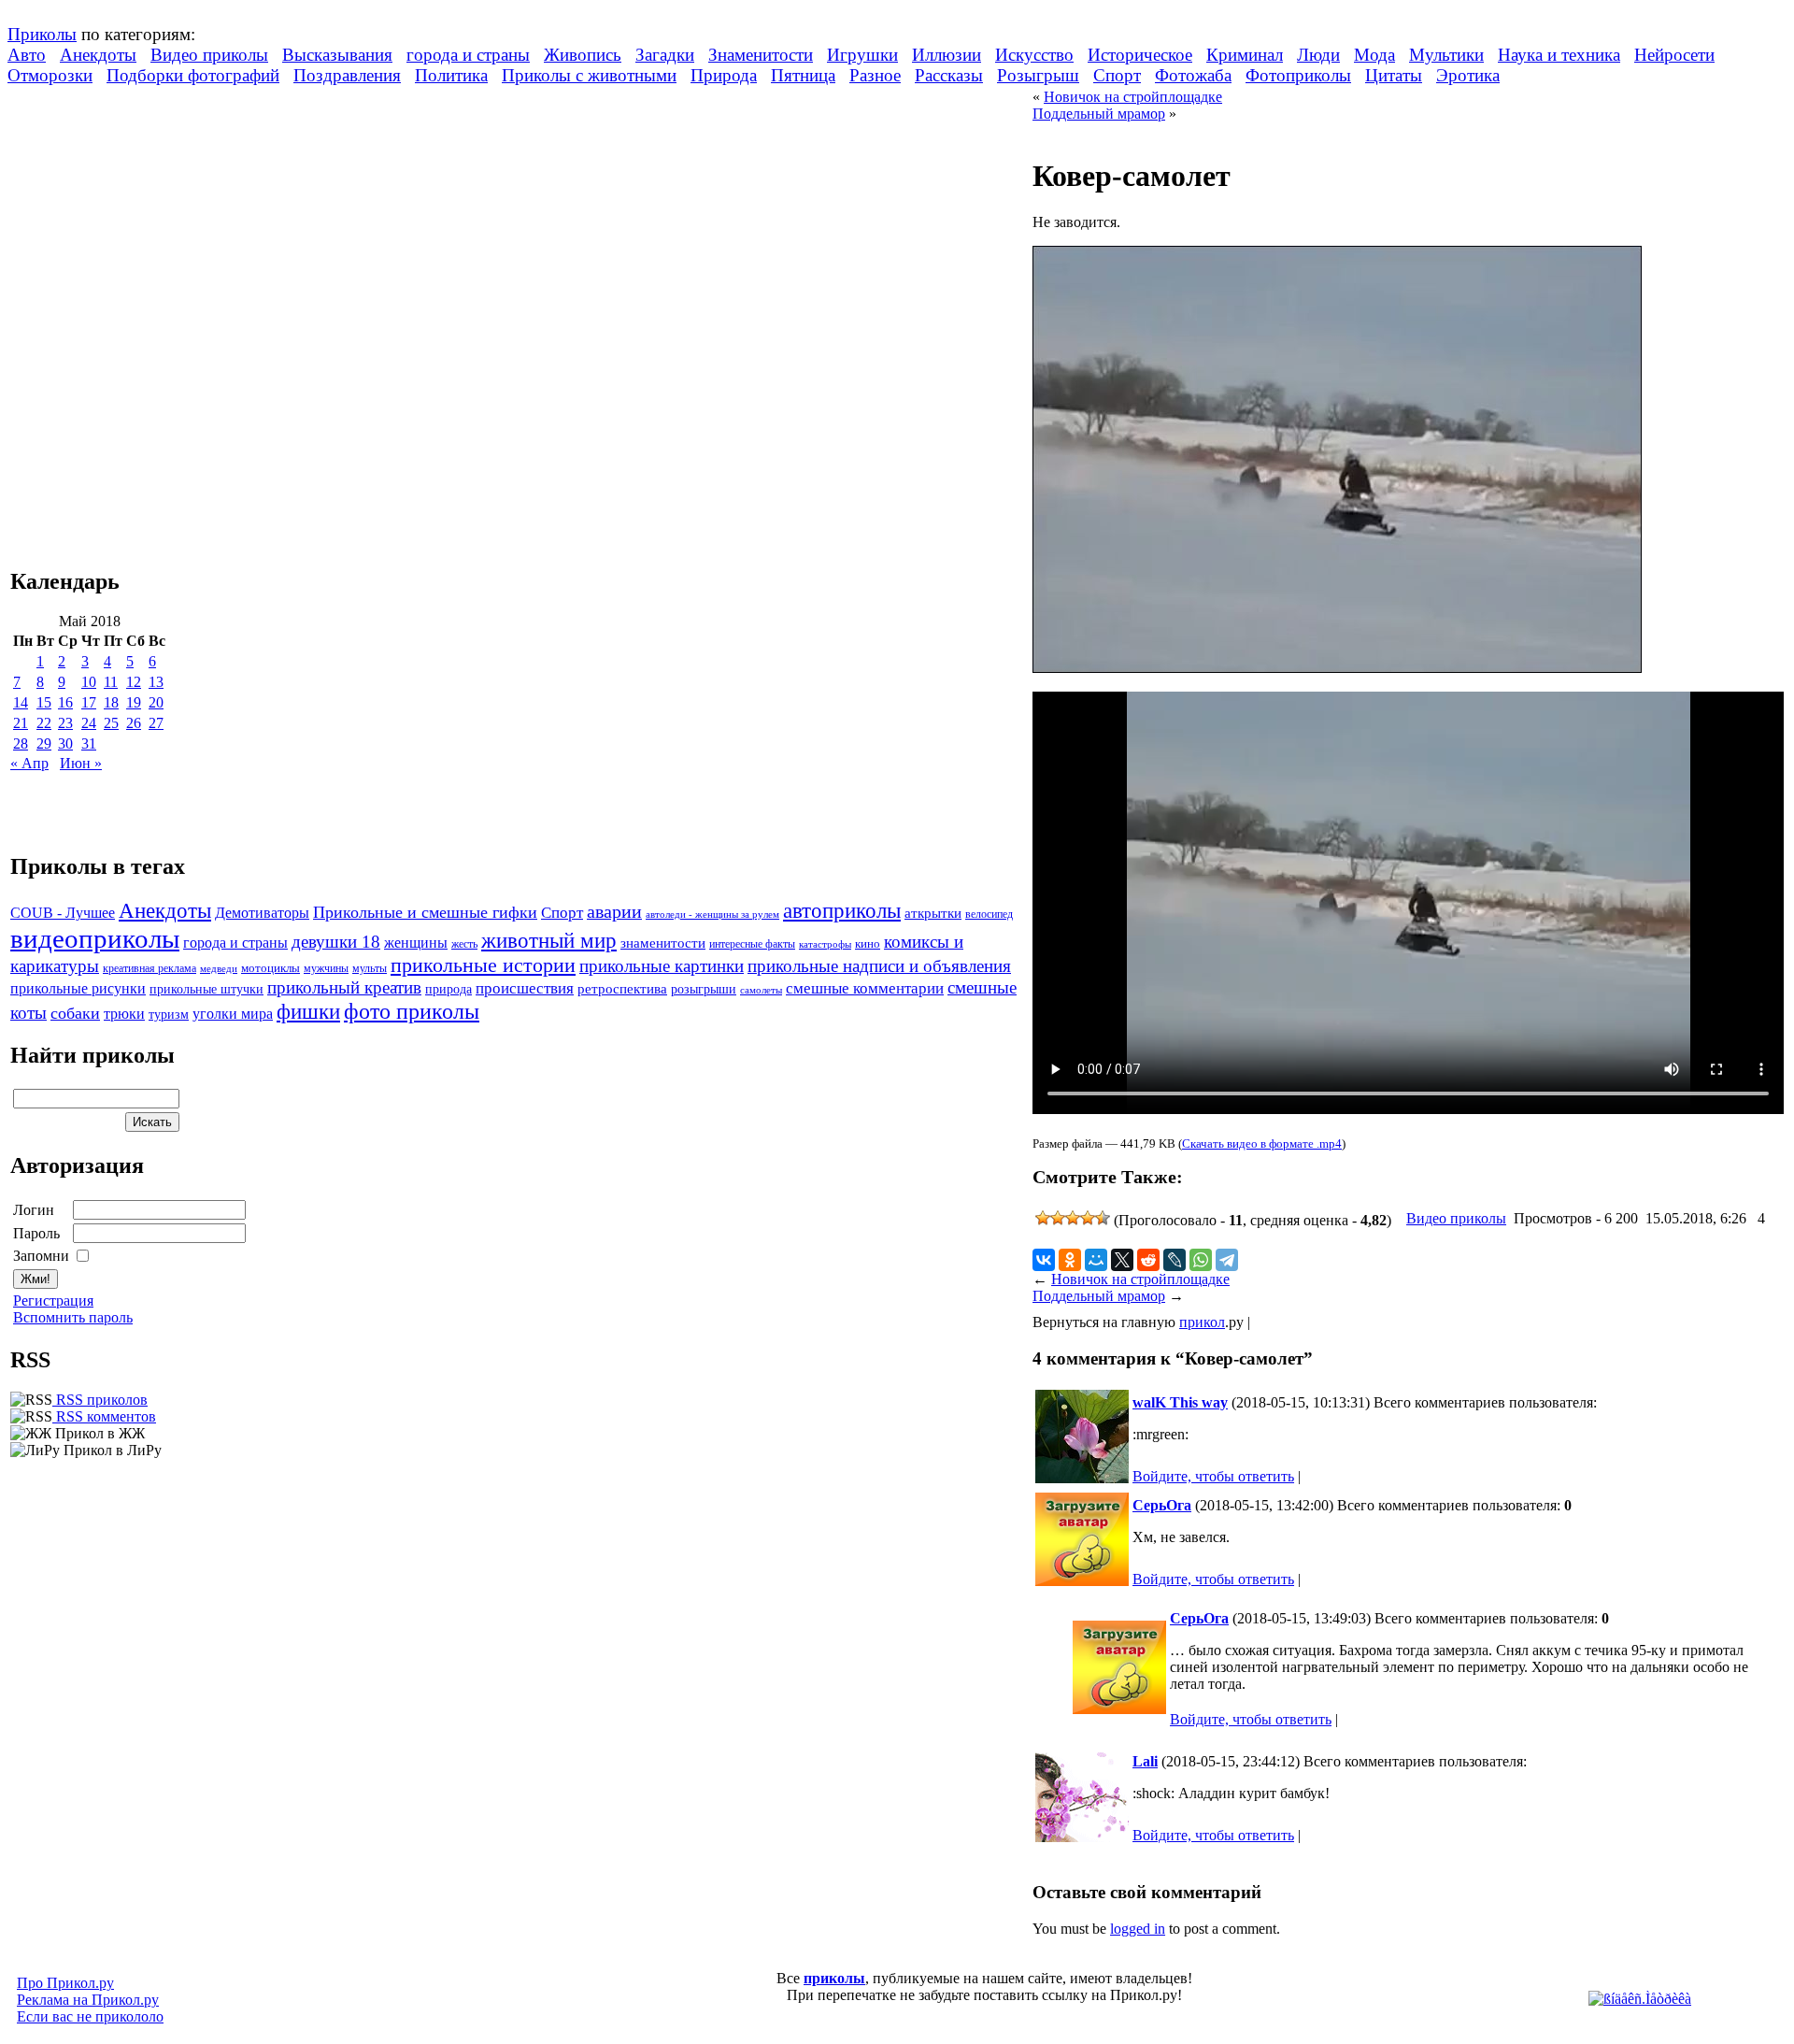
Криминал (1245, 55)
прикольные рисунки (78, 988)
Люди (1318, 55)
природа (448, 989)
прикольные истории (483, 965)
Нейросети (1674, 55)
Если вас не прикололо (90, 2016)
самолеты (761, 990)
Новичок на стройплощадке (1133, 97)
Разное (875, 75)
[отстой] (1043, 1218)
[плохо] (1058, 1218)
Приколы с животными (589, 75)
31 (89, 743)
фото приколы (412, 1011)
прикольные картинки (662, 966)
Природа (724, 75)
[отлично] (1103, 1218)
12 (134, 682)
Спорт (1117, 75)
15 (44, 702)
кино (868, 944)
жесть (464, 944)
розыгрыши (704, 989)
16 (65, 702)
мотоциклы (271, 968)
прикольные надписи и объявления (879, 966)
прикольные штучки (206, 989)
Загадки (665, 55)
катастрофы (825, 944)
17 (89, 702)
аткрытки (933, 913)
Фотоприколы (1298, 75)
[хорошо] (1088, 1218)
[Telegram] (1227, 1260)
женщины (416, 943)
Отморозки (50, 75)
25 (111, 723)
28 (21, 743)
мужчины (326, 968)
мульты (370, 968)
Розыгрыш (1038, 75)
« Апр (29, 763)
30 (65, 743)
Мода (1374, 55)
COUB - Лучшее (63, 913)
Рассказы (949, 75)
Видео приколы (209, 55)
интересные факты (752, 944)
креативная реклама (149, 968)
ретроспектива (622, 989)
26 (134, 723)
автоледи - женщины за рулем (712, 915)
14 (21, 702)
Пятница (803, 75)
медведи (219, 968)
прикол (1202, 1322)
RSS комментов (104, 1416)
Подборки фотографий (193, 75)
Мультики (1446, 55)
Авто (27, 55)
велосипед (989, 915)
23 (65, 723)
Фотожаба (1193, 75)
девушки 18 (336, 942)
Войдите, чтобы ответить (1213, 1476)
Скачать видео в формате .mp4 (1262, 1143)
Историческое (1140, 55)
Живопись (583, 55)
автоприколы (842, 910)
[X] (1122, 1260)
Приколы (42, 34)
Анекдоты (98, 55)
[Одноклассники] (1070, 1260)
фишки (308, 1011)
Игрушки (862, 55)
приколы (834, 1978)
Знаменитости (761, 55)
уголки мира (233, 1014)
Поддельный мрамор (1099, 114)
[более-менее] (1073, 1218)
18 (111, 702)
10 (89, 682)
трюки (124, 1014)
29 (44, 743)
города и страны (468, 55)
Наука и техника (1559, 55)
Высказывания (337, 55)
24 (89, 723)
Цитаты (1394, 75)
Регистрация (53, 1301)
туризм (169, 1015)
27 (156, 723)
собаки (75, 1013)
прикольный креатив (344, 987)
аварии (614, 911)
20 (156, 702)
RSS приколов (100, 1400)
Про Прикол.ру (65, 1983)
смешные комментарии (865, 988)
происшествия (525, 988)
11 (111, 682)
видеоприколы (95, 938)
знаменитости (663, 943)
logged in (1138, 1929)
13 (156, 682)
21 (21, 723)
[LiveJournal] (1175, 1260)
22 (44, 723)
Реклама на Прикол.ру (88, 2000)
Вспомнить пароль (73, 1317)
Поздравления (347, 75)
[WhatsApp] (1201, 1260)
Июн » (81, 763)
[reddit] (1148, 1260)
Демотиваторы (262, 913)
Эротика (1468, 75)
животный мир (549, 940)
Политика (451, 75)
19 (134, 702)
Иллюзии (947, 55)
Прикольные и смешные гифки (425, 912)
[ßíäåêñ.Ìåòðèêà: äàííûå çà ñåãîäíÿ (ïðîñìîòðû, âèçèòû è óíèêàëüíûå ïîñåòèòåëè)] (1640, 1999)
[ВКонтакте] (1044, 1260)
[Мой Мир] (1096, 1260)
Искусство (1034, 55)
